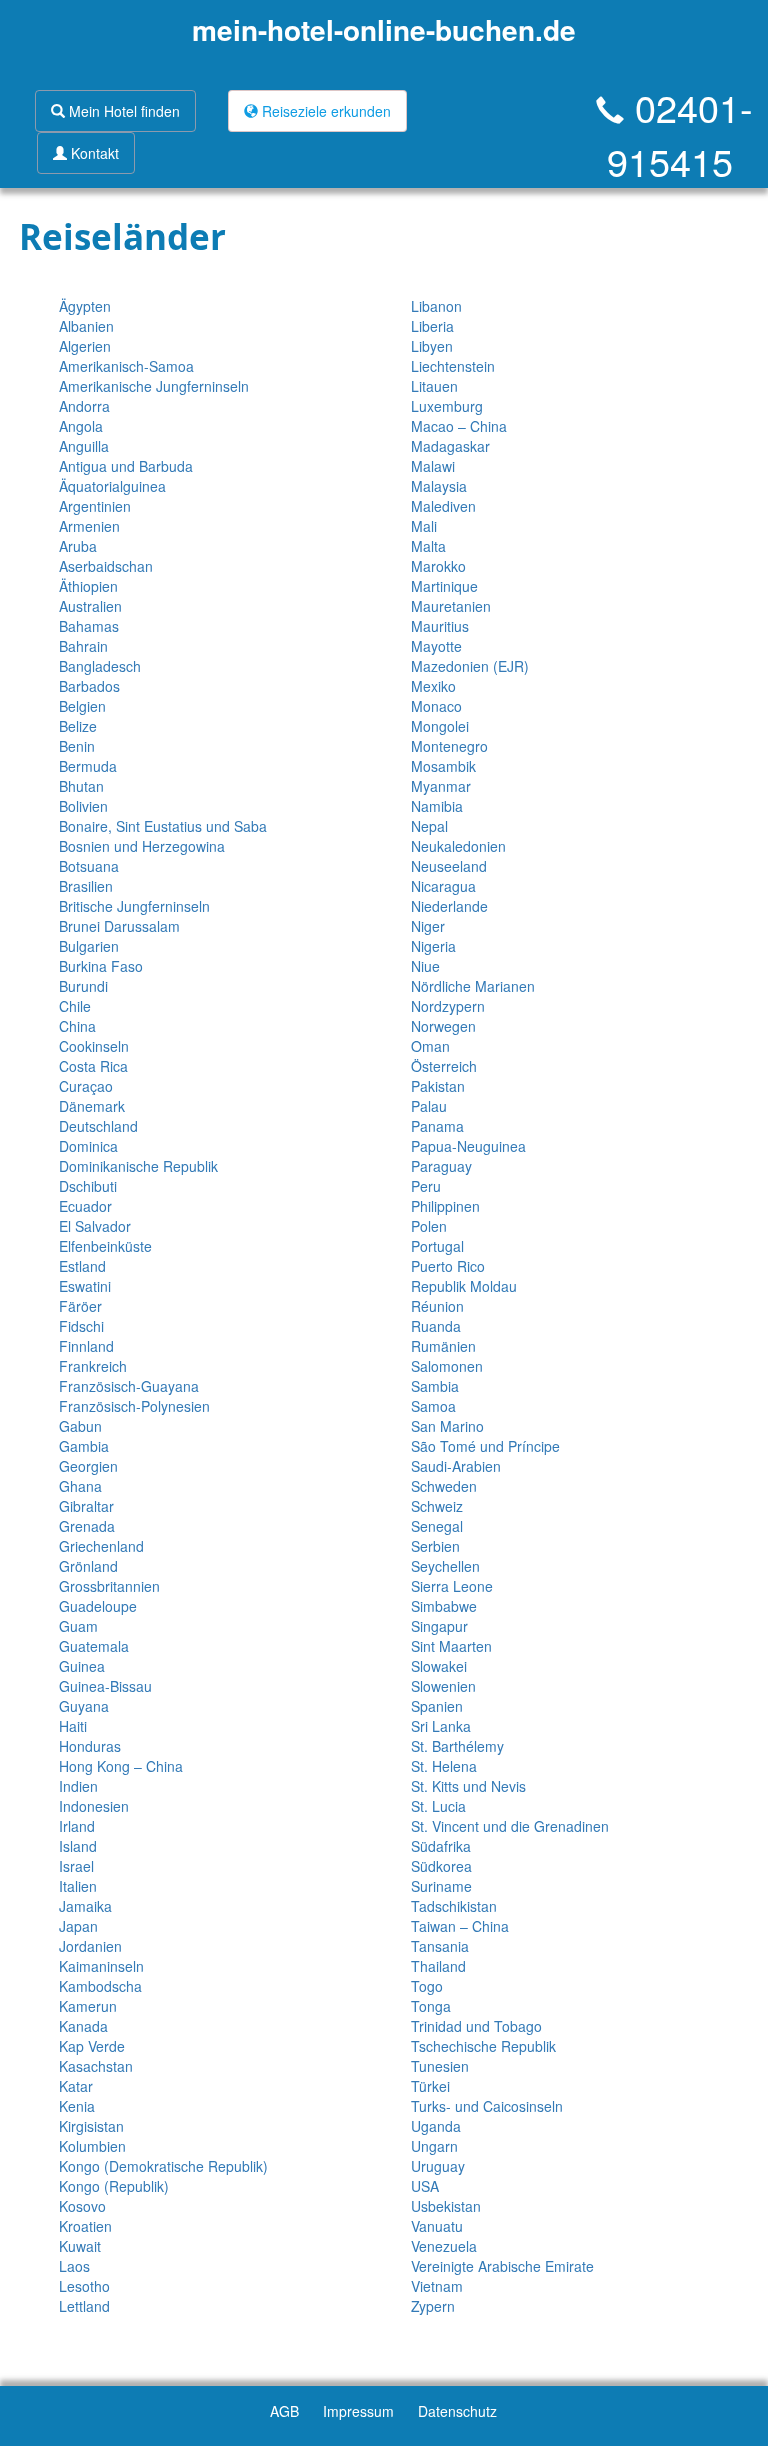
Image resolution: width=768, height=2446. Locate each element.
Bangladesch (100, 666)
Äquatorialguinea (112, 486)
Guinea (82, 1666)
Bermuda (88, 766)
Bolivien (83, 806)
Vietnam (437, 2286)
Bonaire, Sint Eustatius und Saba (163, 826)
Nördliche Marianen (473, 986)
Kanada (83, 2026)
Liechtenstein (453, 366)
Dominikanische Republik (138, 1166)
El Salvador (95, 1226)
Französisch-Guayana (129, 1386)
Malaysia (439, 486)
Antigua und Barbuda (126, 466)
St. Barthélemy (457, 1746)
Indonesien (94, 1806)
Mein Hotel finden (122, 111)
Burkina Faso (101, 966)
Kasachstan (96, 2066)
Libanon (436, 306)
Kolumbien (92, 2146)
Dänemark (92, 1106)
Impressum (358, 2411)
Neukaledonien (458, 846)
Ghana (80, 1486)
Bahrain (83, 646)
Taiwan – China (460, 1926)
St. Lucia (438, 1806)
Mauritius (440, 626)
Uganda (436, 2126)
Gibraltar (86, 1506)
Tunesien (440, 2066)
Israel (76, 1866)
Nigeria (433, 946)
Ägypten (85, 306)
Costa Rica (93, 1066)
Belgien (82, 706)
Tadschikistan (454, 1906)
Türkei (430, 2086)
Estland (82, 1266)
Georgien (88, 1466)
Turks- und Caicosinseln (487, 2106)
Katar (76, 2086)
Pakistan (438, 1086)
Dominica (88, 1146)
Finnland (86, 1346)
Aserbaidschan (106, 566)
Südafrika (441, 1846)
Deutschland (98, 1126)
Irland (77, 1826)
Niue (425, 966)
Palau (429, 1106)
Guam (78, 1626)
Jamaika (85, 1906)
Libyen (432, 346)
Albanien (86, 326)
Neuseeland (449, 866)
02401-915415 (680, 134)
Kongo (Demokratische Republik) (163, 2166)
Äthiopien (88, 586)
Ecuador (85, 1206)
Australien (90, 606)
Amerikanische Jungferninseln (154, 386)
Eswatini (85, 1286)
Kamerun (88, 2006)
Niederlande (449, 906)
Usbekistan (446, 2206)
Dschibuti (88, 1186)
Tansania (440, 1946)
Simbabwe (444, 1606)
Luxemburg (447, 406)
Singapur (439, 1626)
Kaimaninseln (101, 1966)
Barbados (89, 686)
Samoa (433, 1406)
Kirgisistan (91, 2126)
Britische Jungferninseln (134, 906)
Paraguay (441, 1166)
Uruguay (438, 2166)
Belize (78, 726)
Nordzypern (448, 1006)
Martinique (444, 586)
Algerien (85, 346)
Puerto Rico (448, 1266)
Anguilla (84, 446)
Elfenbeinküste (105, 1246)
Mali (424, 526)
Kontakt (93, 153)
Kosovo (82, 2206)
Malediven (443, 506)
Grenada (87, 1526)
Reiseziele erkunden (324, 111)
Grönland (88, 1566)
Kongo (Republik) (114, 2186)
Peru (426, 1186)
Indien (78, 1786)
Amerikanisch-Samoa (126, 366)
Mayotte (436, 646)
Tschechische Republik (483, 2046)
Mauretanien (451, 606)
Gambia (84, 1446)
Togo (427, 1986)
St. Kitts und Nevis (468, 1786)
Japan (78, 1926)
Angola (81, 426)
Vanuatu (437, 2226)
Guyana (84, 1706)
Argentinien (95, 506)
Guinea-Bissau (105, 1686)
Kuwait (80, 2246)
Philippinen (445, 1206)
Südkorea (441, 1866)
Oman (430, 1046)
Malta (428, 546)
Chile (75, 1006)
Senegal (437, 1526)
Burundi (83, 986)
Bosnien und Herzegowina (142, 846)
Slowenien (443, 1686)
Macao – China (459, 426)
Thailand (438, 1966)
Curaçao (86, 1086)
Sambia (435, 1386)
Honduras (90, 1746)
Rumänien (443, 1346)
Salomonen (447, 1366)
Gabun (80, 1426)
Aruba (78, 546)
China (77, 1026)
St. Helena (444, 1766)
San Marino (447, 1426)
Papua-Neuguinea (468, 1146)
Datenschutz (457, 2411)
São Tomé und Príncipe (485, 1446)
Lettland (84, 2306)
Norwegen (443, 1026)
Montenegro (449, 746)
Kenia (77, 2106)
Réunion (437, 1306)
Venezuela (444, 2246)
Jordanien (90, 1946)
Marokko (438, 566)
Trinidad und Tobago (476, 2026)
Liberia (432, 326)
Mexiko (433, 686)
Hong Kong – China (121, 1766)
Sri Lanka (441, 1726)
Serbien (435, 1546)
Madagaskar (450, 446)
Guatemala (94, 1646)
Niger (428, 926)
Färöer (80, 1306)
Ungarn (434, 2146)
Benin (77, 746)
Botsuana (89, 866)
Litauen (434, 386)
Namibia (437, 806)
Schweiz (437, 1506)
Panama (437, 1126)
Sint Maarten (451, 1646)
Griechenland (101, 1546)
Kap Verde (92, 2046)
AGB (284, 2411)
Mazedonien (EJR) (470, 666)
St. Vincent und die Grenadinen (510, 1826)
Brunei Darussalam (119, 926)
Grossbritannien (109, 1586)
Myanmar (441, 786)
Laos (74, 2266)
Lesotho (84, 2286)
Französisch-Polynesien (134, 1406)
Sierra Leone (452, 1586)
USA (425, 2186)
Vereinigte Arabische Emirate (502, 2266)
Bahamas (89, 626)
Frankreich (93, 1366)
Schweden (444, 1486)
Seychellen (445, 1566)
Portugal (437, 1246)
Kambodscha (100, 1986)
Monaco (436, 706)
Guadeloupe (98, 1606)
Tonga (431, 2006)
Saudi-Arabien (456, 1466)
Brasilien (86, 886)
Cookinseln (94, 1046)
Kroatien (85, 2226)
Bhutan (81, 786)
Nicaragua (443, 886)
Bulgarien (89, 946)
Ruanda (436, 1326)
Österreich (444, 1066)
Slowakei (439, 1666)
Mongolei (440, 726)
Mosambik (443, 766)
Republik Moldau (464, 1286)
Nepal (429, 826)
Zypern (433, 2306)
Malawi (433, 466)
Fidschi (81, 1326)
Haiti (73, 1726)
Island (78, 1846)
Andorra (84, 406)
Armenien (89, 526)
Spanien (437, 1706)
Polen (429, 1226)
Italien (78, 1886)
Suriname (441, 1886)
